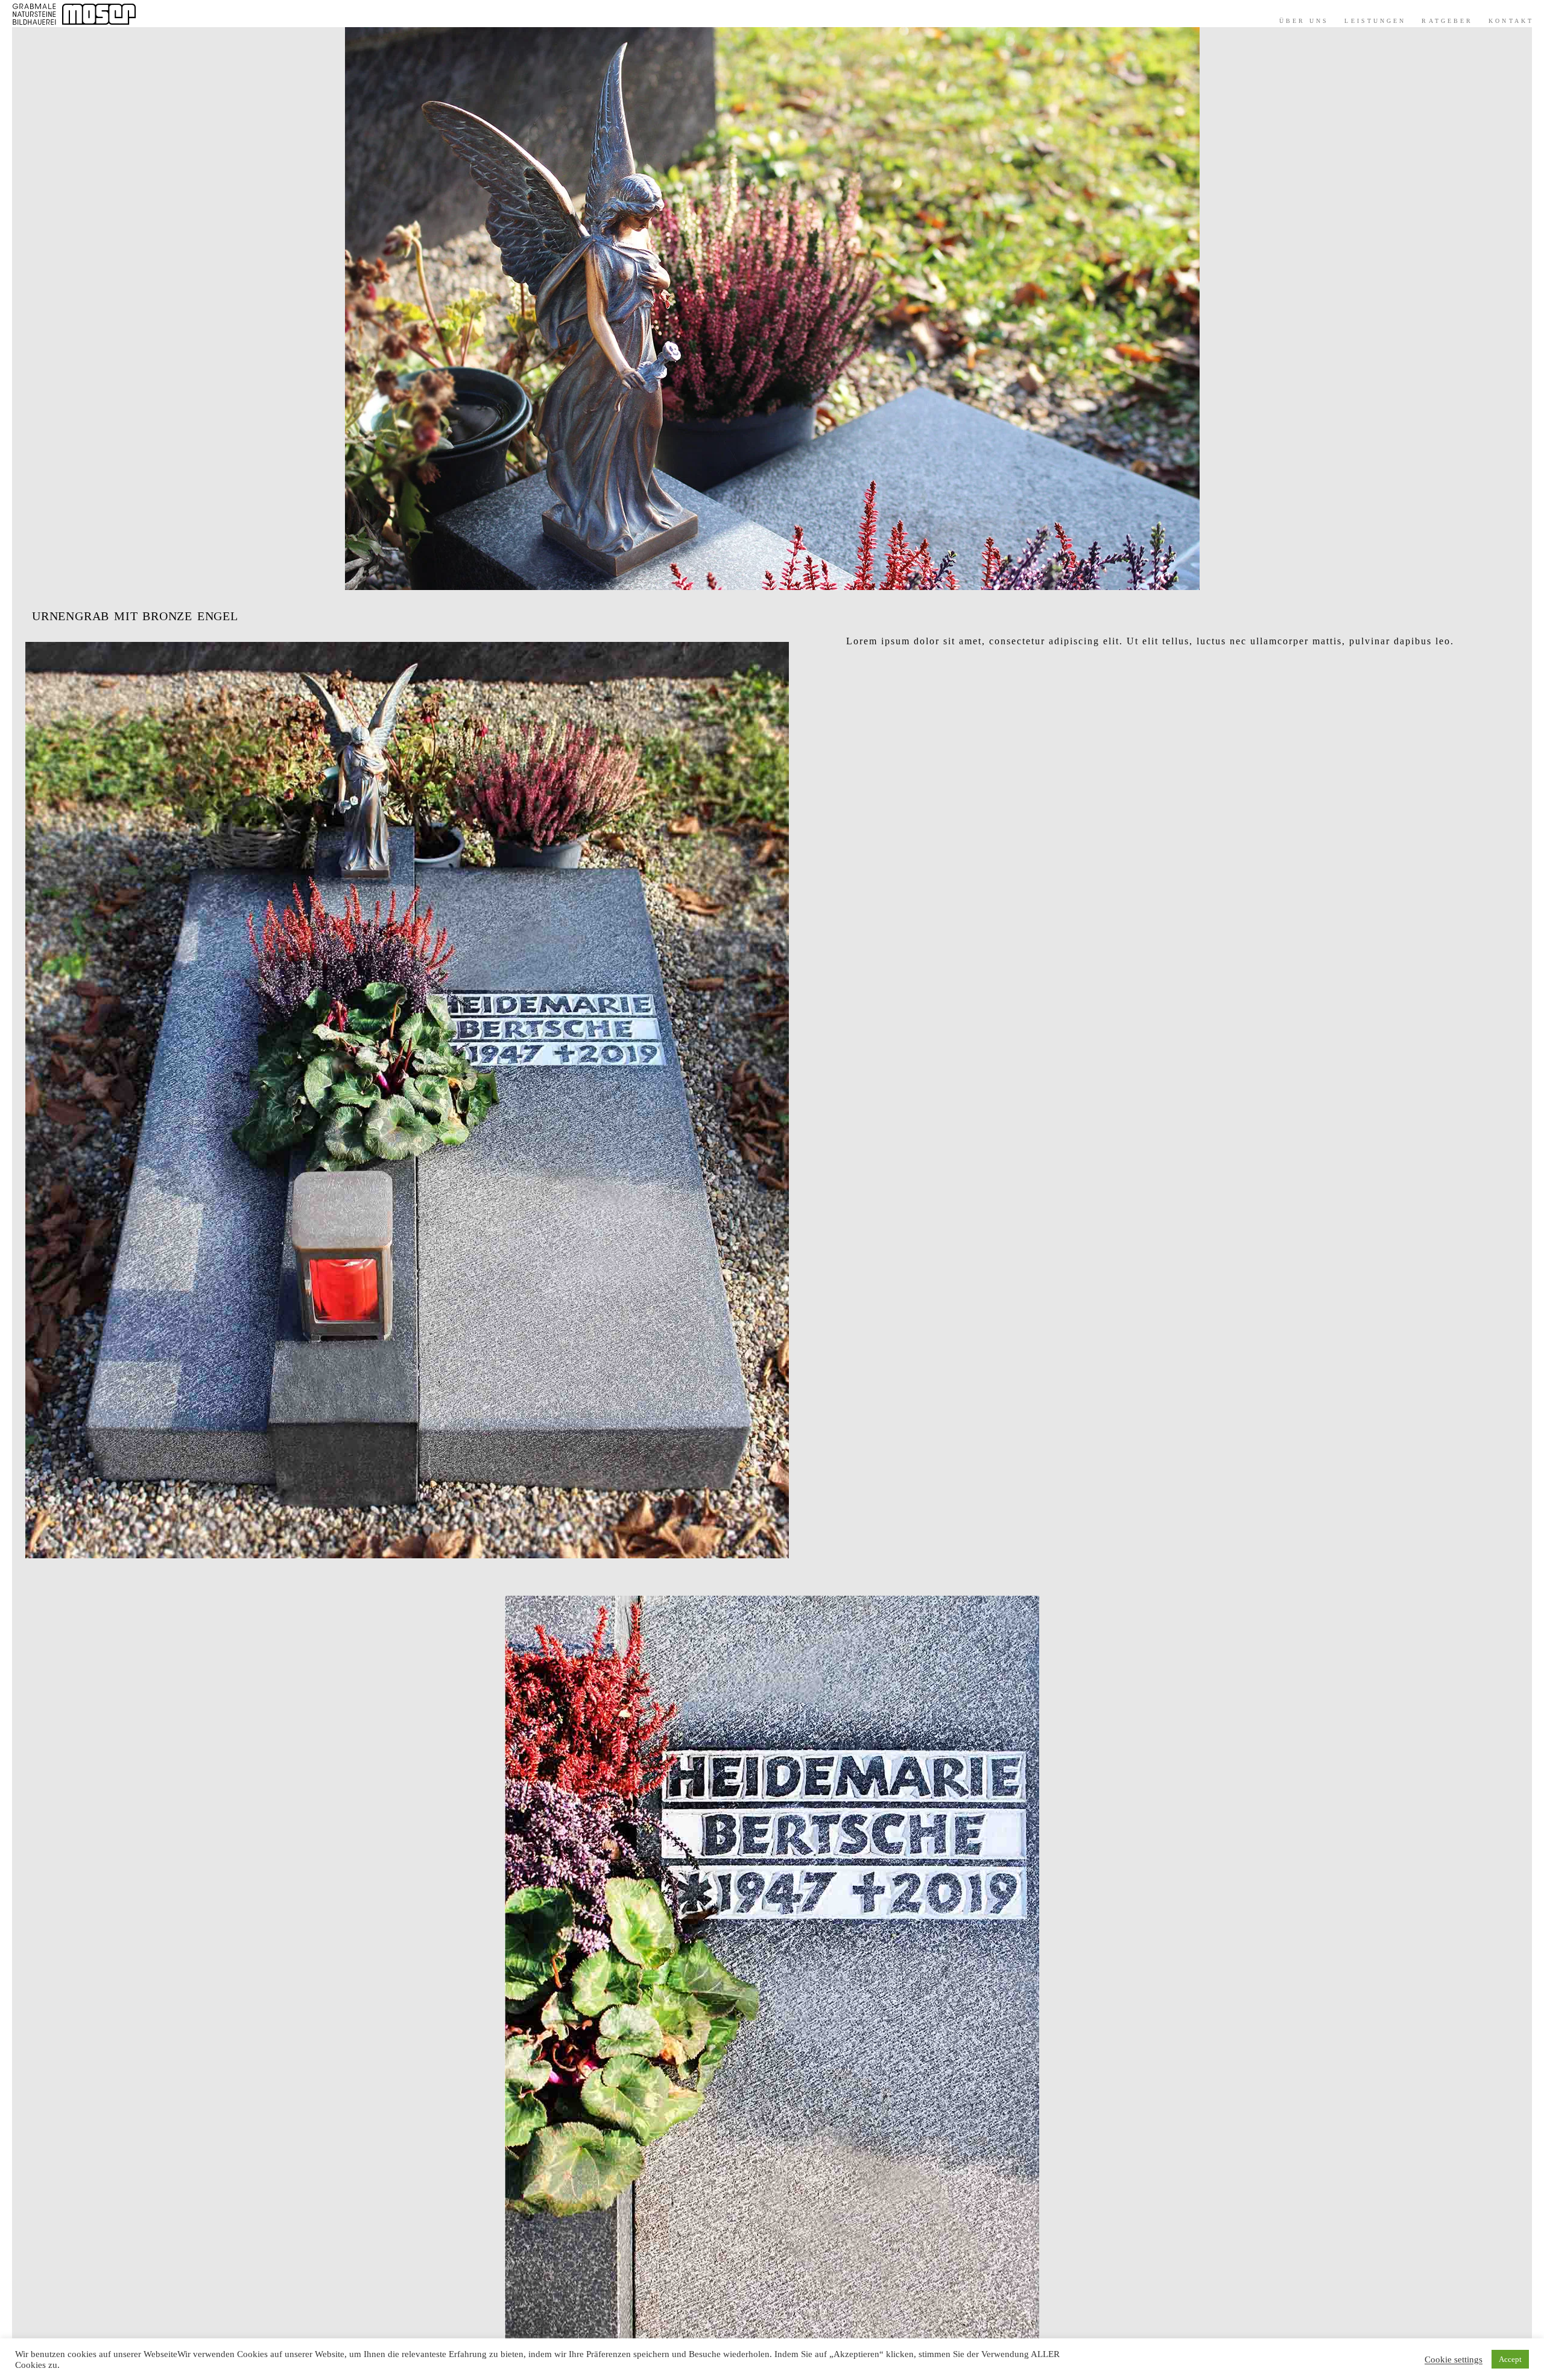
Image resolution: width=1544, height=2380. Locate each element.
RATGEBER (1447, 21)
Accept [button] (1510, 2359)
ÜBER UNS (1304, 21)
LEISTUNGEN (1375, 21)
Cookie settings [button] (1454, 2359)
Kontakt (1511, 21)
